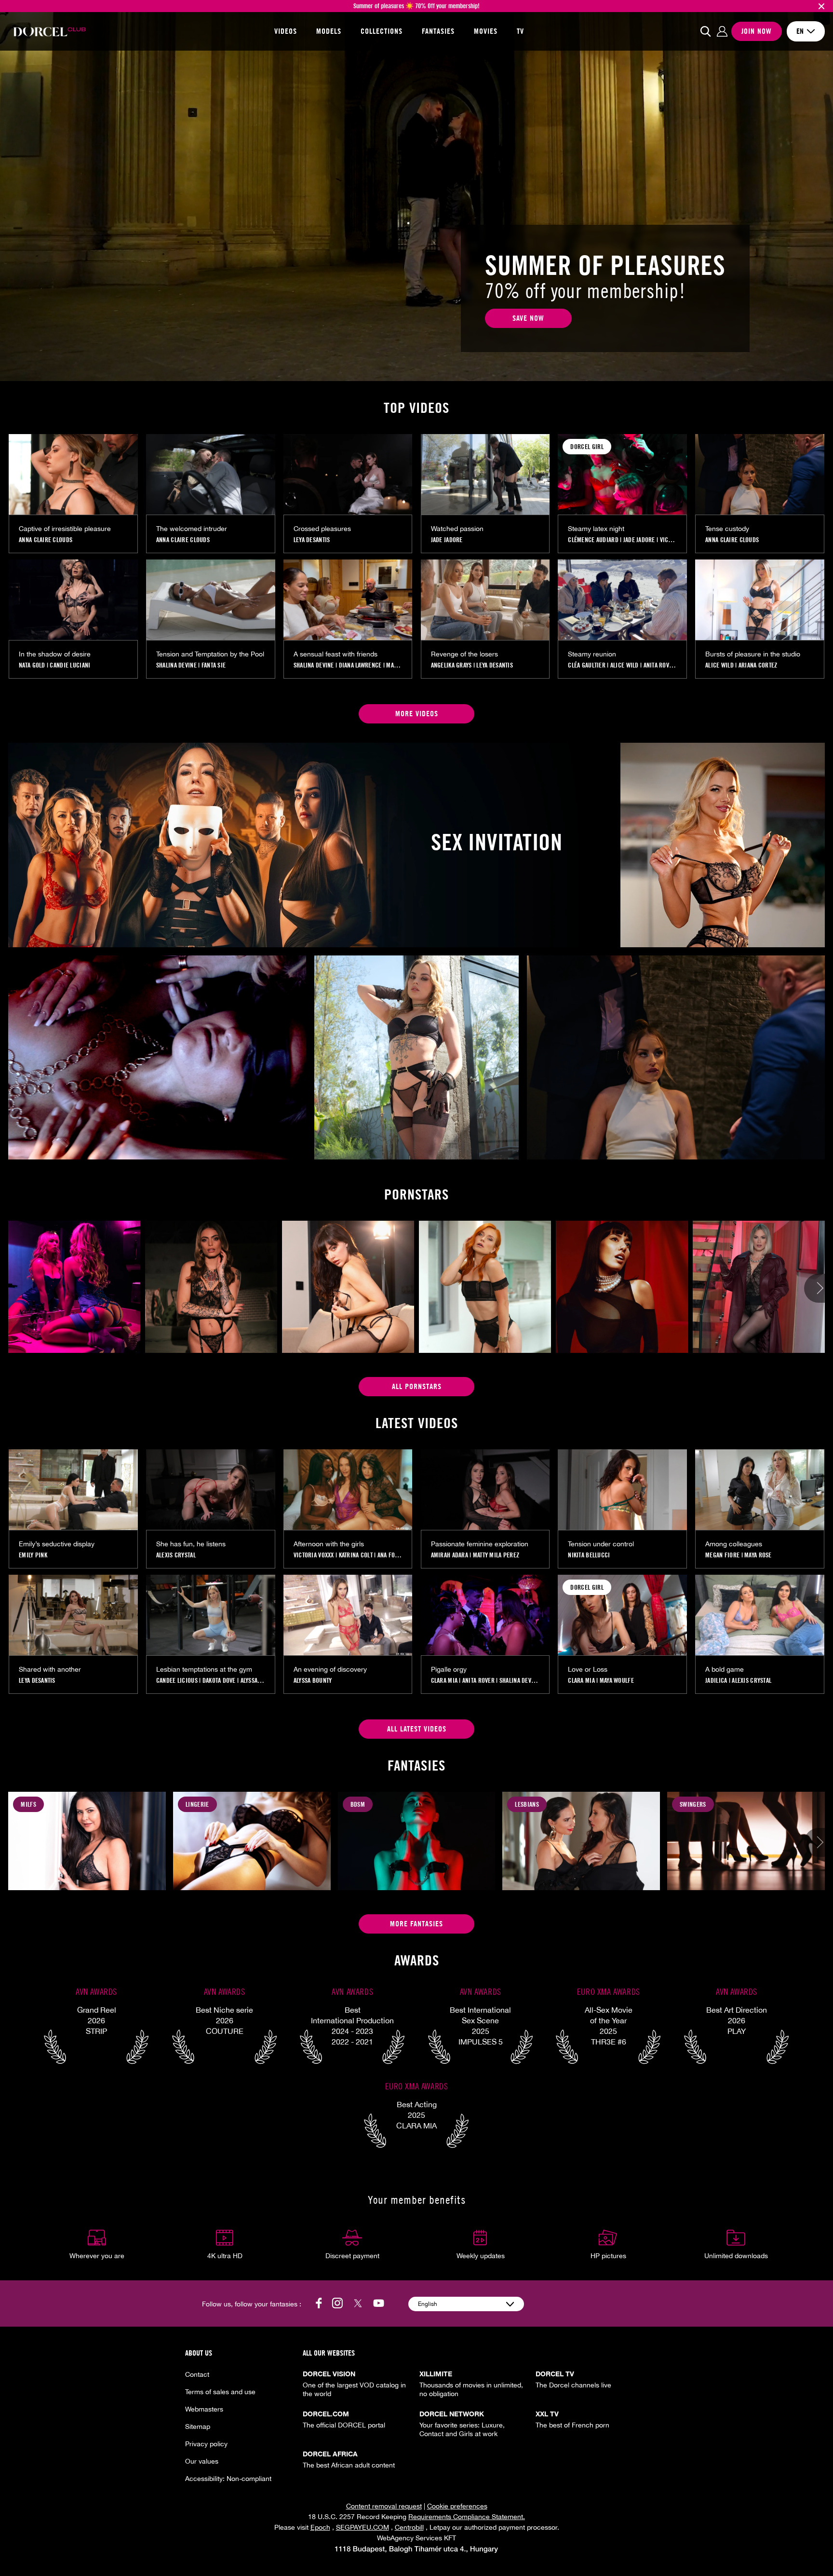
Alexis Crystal (176, 1555)
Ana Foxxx (391, 1555)
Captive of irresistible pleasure (65, 529)
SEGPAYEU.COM (363, 2527)
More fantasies (416, 1924)
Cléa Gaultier (587, 665)
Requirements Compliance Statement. (467, 2517)
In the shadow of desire (55, 654)
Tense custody (727, 529)
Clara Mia (444, 1680)
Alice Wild (625, 665)
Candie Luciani (70, 665)
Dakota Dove (219, 1680)
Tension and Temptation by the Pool (210, 654)
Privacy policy (206, 2444)
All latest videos (417, 1729)
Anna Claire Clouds (46, 540)
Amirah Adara (450, 1555)
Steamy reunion (592, 654)
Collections (382, 31)
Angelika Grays (451, 665)
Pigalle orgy (449, 1669)
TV (520, 31)
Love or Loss (588, 1669)
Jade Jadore (447, 540)
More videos (417, 714)
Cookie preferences (457, 2506)
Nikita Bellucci (589, 1555)
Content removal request (384, 2506)
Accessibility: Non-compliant (228, 2479)
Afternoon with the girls (329, 1544)
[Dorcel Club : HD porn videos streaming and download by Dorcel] (49, 31)
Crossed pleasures (322, 529)
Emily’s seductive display (57, 1544)
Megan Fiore (722, 1555)
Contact (197, 2374)
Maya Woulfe (617, 1680)
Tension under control (601, 1544)
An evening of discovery (330, 1669)
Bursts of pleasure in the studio (753, 654)
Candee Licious (177, 1680)
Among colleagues (734, 1544)
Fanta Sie (214, 665)
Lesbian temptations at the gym (204, 1669)
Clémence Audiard (593, 540)
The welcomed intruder (192, 529)
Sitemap (198, 2426)
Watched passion (457, 529)
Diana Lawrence (360, 665)
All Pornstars (417, 1386)
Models (329, 31)
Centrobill (409, 2527)
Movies (486, 31)
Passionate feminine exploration (480, 1544)
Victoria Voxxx (314, 1555)
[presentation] (819, 1289)
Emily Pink (33, 1555)
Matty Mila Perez (496, 1555)
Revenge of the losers (464, 654)
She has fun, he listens (191, 1544)
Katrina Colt (356, 1555)
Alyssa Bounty (260, 1680)
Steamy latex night (596, 529)
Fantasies (438, 31)
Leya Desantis (312, 540)
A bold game (725, 1669)
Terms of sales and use (220, 2392)
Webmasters (204, 2409)
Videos (286, 31)
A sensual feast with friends (336, 654)
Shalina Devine (176, 665)
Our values (202, 2461)
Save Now (528, 318)
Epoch (320, 2527)
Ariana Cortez (758, 665)
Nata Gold (32, 665)
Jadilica (716, 1680)
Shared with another (50, 1669)
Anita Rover (660, 665)
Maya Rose (758, 1555)
